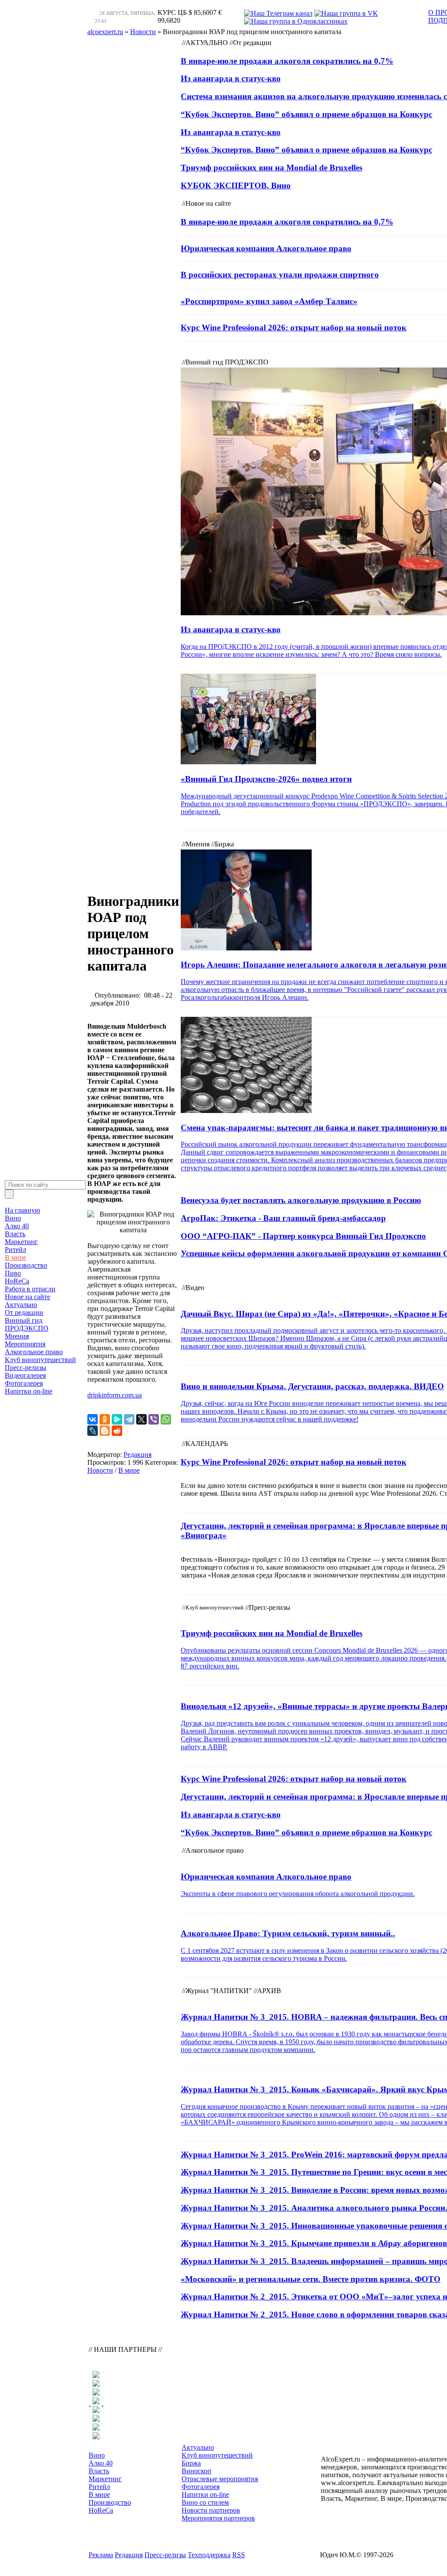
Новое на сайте (28, 1297)
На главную (22, 1210)
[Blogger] (105, 1431)
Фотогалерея (24, 1383)
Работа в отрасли (30, 1289)
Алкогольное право (34, 1352)
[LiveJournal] (93, 1431)
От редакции (24, 1312)
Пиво (13, 1273)
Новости (100, 1470)
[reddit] (117, 1431)
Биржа (191, 2463)
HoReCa (17, 1281)
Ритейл (15, 1250)
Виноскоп (196, 2471)
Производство (26, 1265)
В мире (15, 1257)
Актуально (21, 1305)
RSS (239, 2555)
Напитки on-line (29, 1391)
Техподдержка (209, 2555)
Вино (13, 1218)
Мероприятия (25, 1344)
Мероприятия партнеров (218, 2518)
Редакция (138, 1454)
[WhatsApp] (166, 1419)
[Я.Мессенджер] (117, 1419)
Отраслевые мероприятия (220, 2479)
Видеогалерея (25, 1375)
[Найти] (9, 1194)
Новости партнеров (211, 2510)
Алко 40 (17, 1226)
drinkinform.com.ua (115, 1395)
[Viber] (154, 1419)
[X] (141, 1419)
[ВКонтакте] (93, 1419)
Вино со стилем (205, 2502)
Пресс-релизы (26, 1368)
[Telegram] (129, 1419)
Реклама (101, 2555)
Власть (15, 1234)
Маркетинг (21, 1242)
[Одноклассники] (105, 1419)
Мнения (17, 1336)
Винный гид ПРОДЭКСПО (27, 1324)
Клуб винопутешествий (40, 1360)
